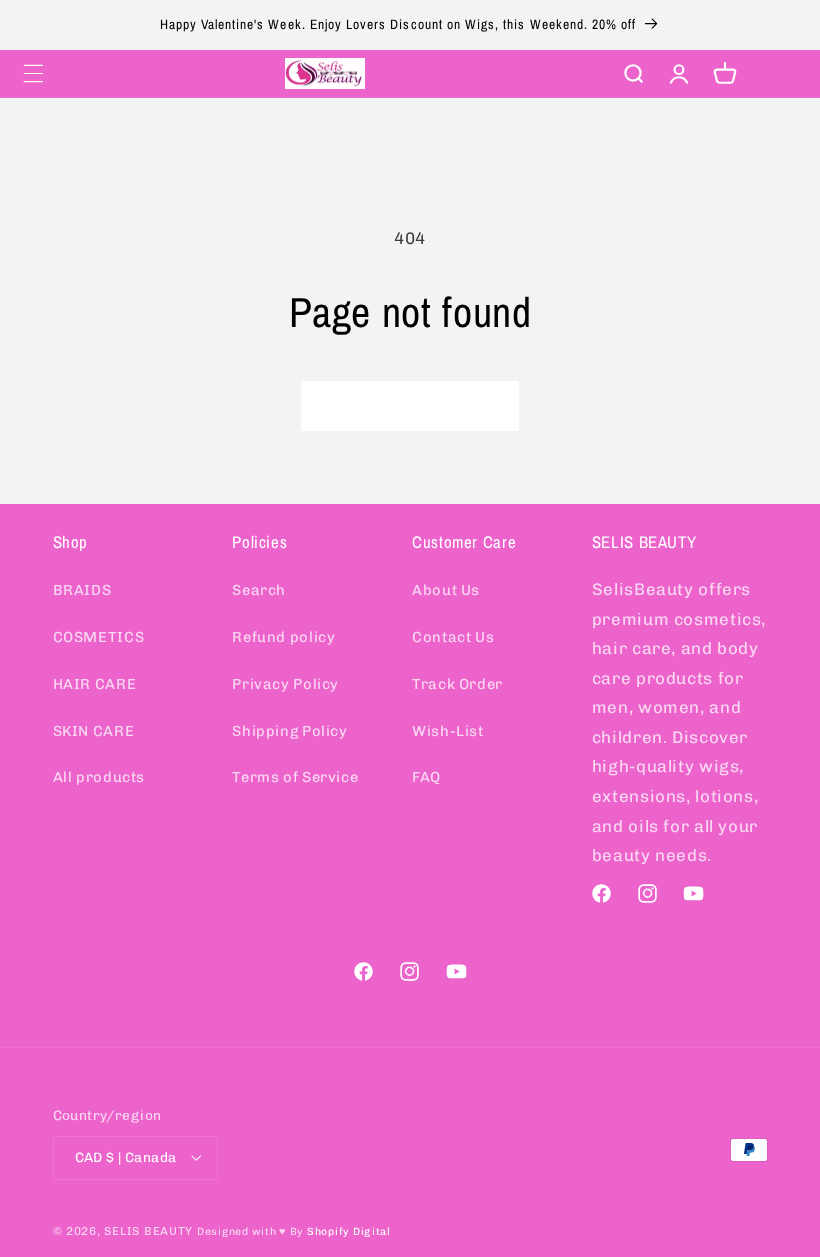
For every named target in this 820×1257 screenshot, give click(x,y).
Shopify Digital (349, 1231)
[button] (33, 73)
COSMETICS (99, 637)
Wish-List (448, 731)
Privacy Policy (285, 684)
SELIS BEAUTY (148, 1231)
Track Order (457, 684)
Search (259, 590)
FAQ (426, 777)
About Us (446, 590)
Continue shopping (410, 405)
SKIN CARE (94, 731)
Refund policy (283, 637)
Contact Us (453, 637)
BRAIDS (82, 590)
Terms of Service (295, 777)
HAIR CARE (95, 684)
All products (99, 777)
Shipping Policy (289, 731)
